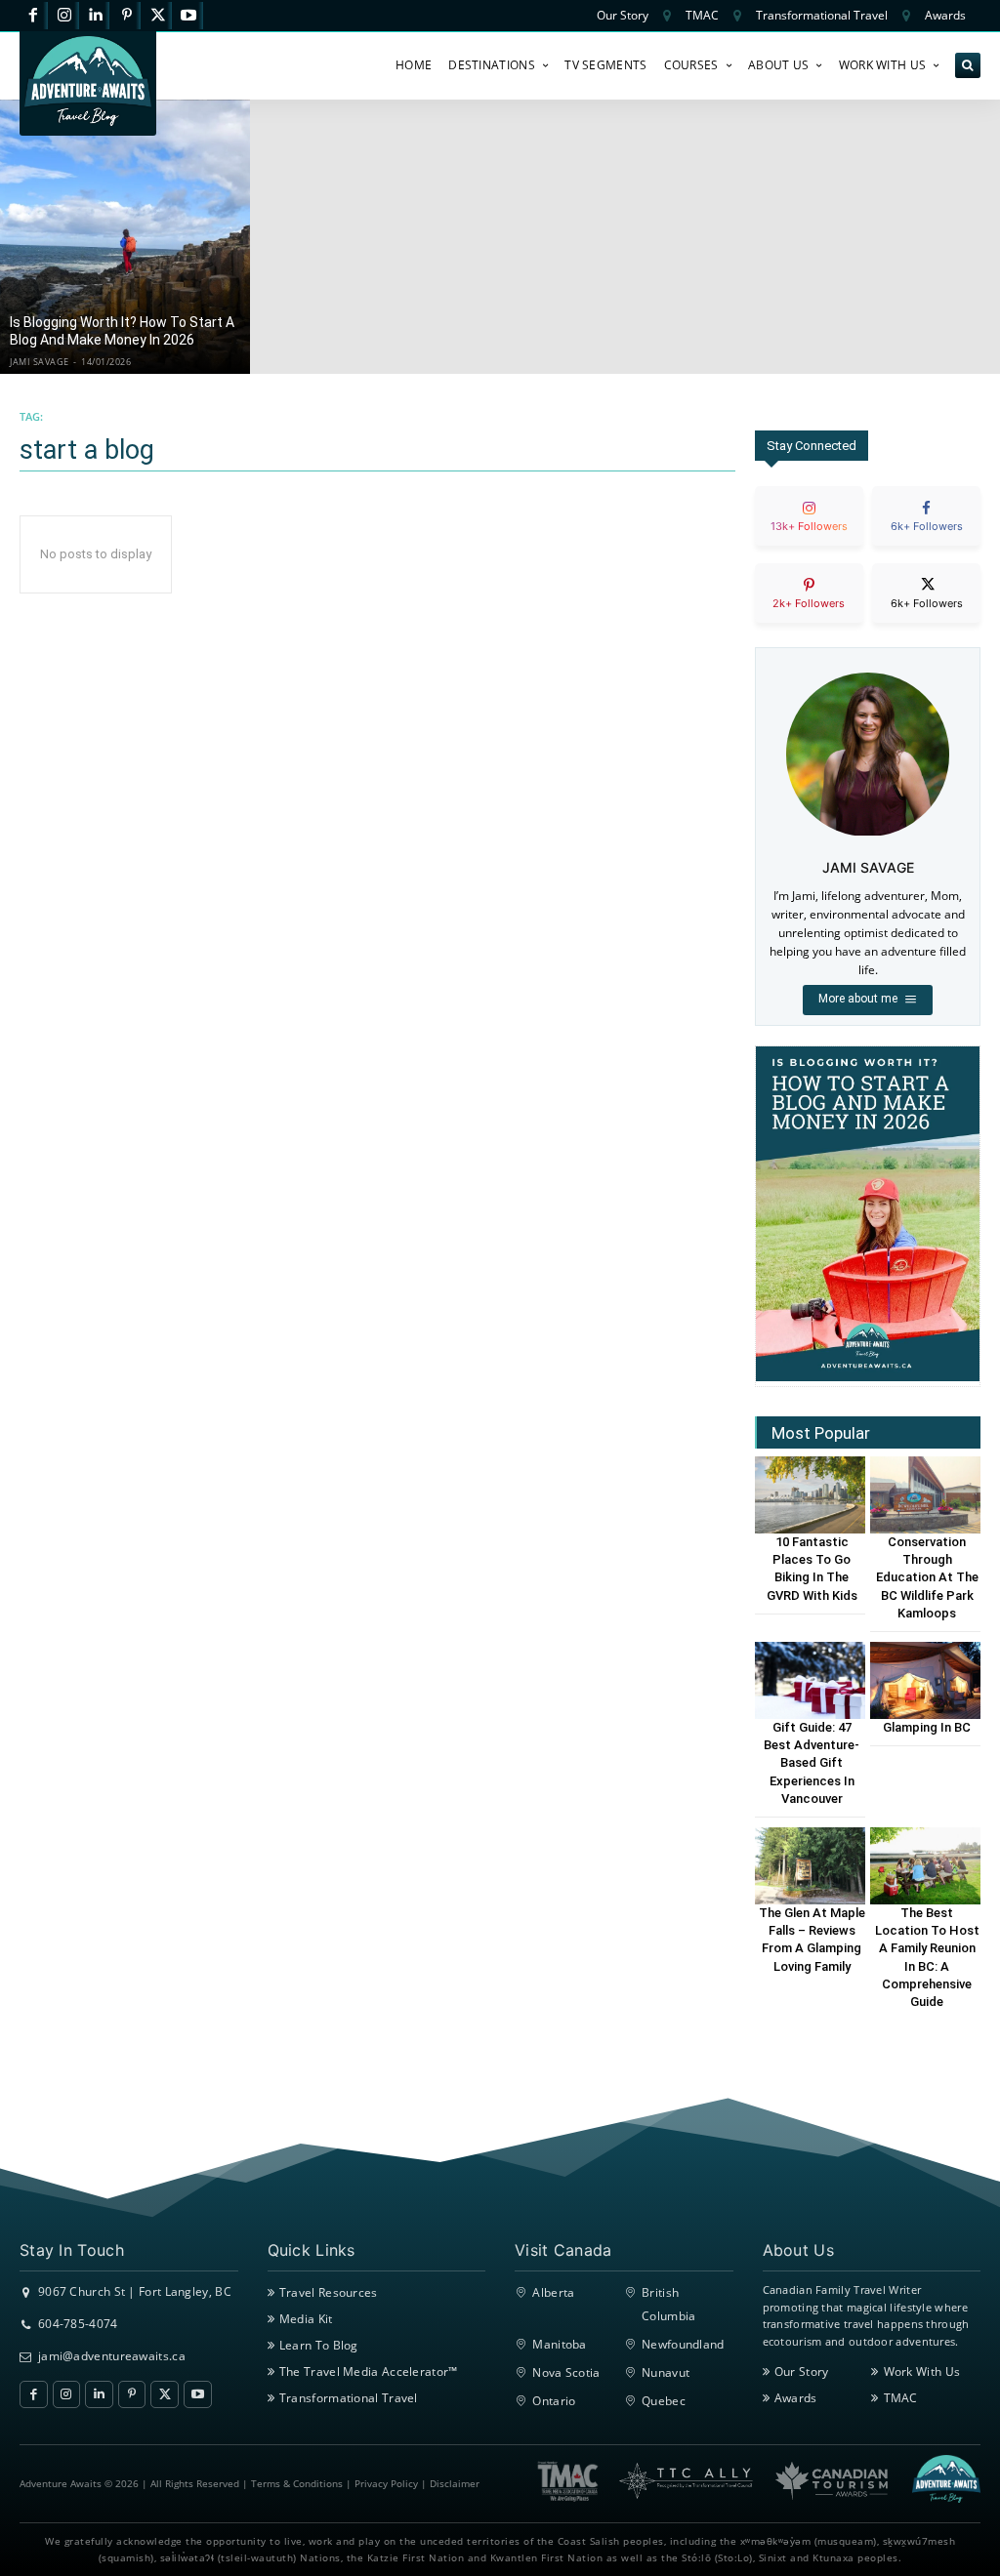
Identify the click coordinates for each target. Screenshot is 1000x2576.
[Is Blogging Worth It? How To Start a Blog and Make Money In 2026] (125, 237)
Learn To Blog (319, 2345)
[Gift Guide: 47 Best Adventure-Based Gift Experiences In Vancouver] (810, 1680)
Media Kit (306, 2319)
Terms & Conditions (297, 2483)
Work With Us (922, 2372)
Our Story (802, 2372)
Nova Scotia (566, 2372)
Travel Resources (329, 2292)
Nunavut (666, 2372)
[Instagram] (65, 16)
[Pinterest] (126, 16)
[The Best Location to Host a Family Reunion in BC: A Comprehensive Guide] (925, 1866)
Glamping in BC (927, 1727)
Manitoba (559, 2344)
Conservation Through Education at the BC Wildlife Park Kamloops (927, 1577)
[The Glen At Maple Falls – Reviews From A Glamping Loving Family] (810, 1866)
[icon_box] (809, 532)
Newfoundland (683, 2344)
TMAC (901, 2398)
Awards (796, 2398)
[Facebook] (34, 16)
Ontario (554, 2401)
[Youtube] (189, 16)
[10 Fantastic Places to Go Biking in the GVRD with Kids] (810, 1495)
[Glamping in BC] (925, 1680)
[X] (158, 16)
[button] (968, 65)
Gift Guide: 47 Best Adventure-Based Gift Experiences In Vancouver (812, 1763)
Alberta (553, 2292)
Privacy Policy (386, 2483)
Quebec (664, 2401)
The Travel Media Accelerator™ (369, 2372)
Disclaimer (455, 2483)
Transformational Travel (349, 2398)
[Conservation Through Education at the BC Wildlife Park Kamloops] (925, 1495)
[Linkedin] (96, 16)
